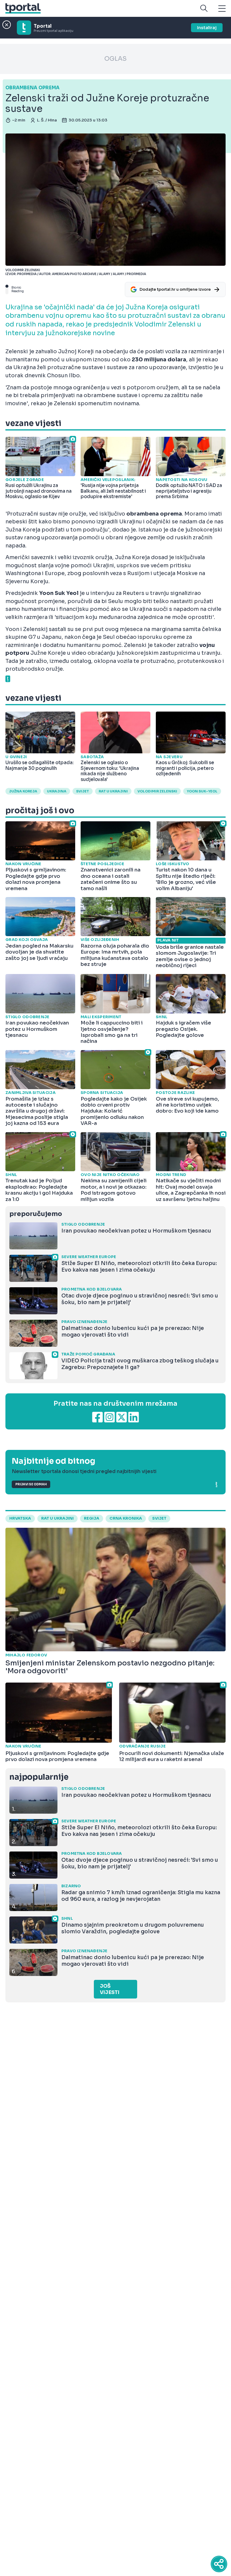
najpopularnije (39, 1777)
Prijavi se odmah (31, 1484)
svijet (83, 791)
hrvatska (20, 1518)
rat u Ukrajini (113, 791)
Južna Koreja (23, 791)
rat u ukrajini (57, 1518)
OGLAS (115, 59)
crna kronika (126, 1518)
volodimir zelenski (157, 791)
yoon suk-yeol (202, 791)
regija (92, 1518)
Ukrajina (57, 791)
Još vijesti (110, 1989)
